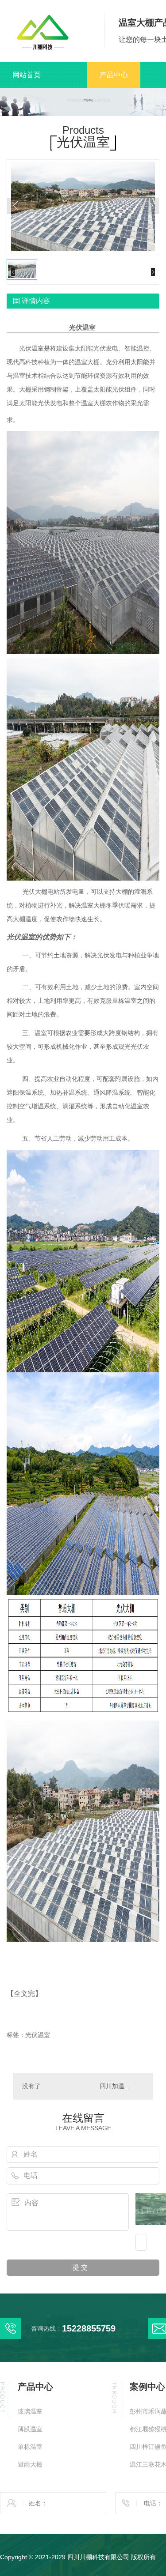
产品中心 (114, 75)
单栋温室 (30, 2447)
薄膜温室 (30, 2429)
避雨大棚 (30, 2465)
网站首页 (27, 75)
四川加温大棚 (118, 2086)
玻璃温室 (30, 2412)
